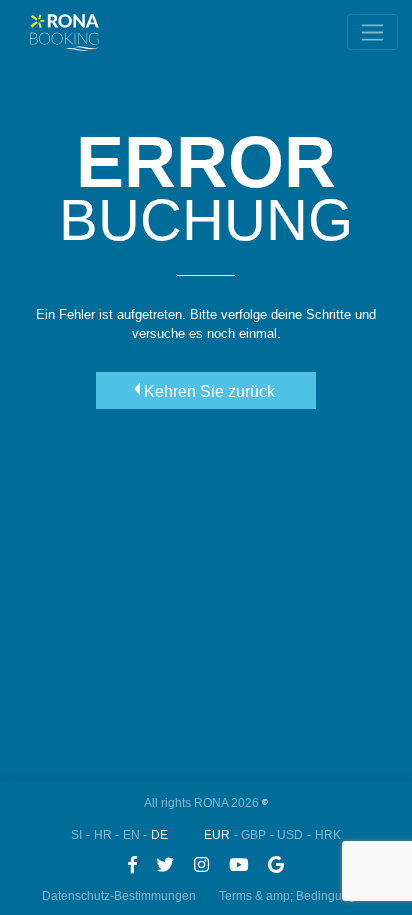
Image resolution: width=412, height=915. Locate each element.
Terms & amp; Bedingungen (294, 896)
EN (131, 835)
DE (159, 835)
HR (103, 835)
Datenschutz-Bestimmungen (119, 896)
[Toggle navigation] (372, 32)
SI (76, 835)
